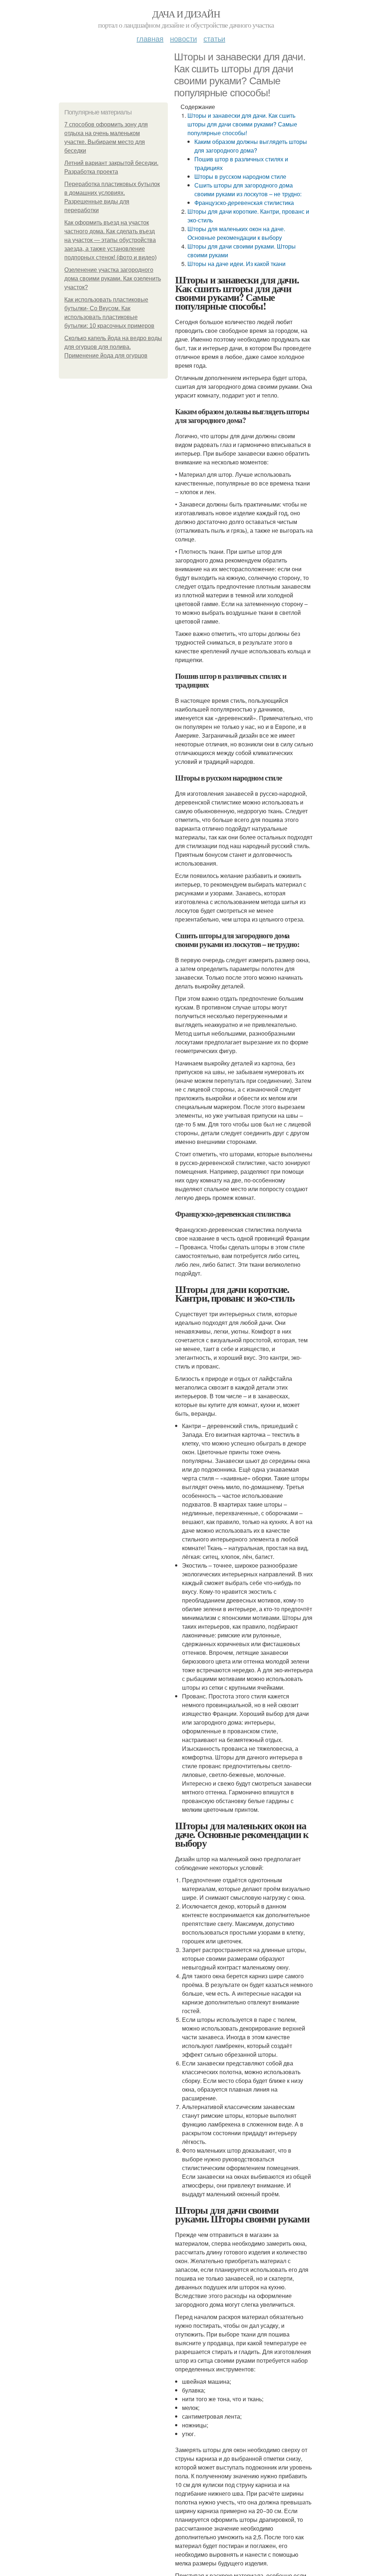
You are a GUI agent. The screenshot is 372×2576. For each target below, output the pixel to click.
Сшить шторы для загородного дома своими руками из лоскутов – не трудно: (248, 190)
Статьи (214, 38)
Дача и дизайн (186, 14)
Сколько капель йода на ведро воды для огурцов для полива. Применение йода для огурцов (113, 347)
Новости (183, 38)
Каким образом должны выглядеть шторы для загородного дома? (251, 146)
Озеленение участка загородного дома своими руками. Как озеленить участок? (113, 279)
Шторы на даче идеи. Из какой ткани (236, 264)
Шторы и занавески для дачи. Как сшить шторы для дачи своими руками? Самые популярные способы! (242, 124)
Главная (150, 38)
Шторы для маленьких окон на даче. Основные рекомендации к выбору (236, 233)
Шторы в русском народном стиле (240, 176)
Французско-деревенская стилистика (244, 203)
